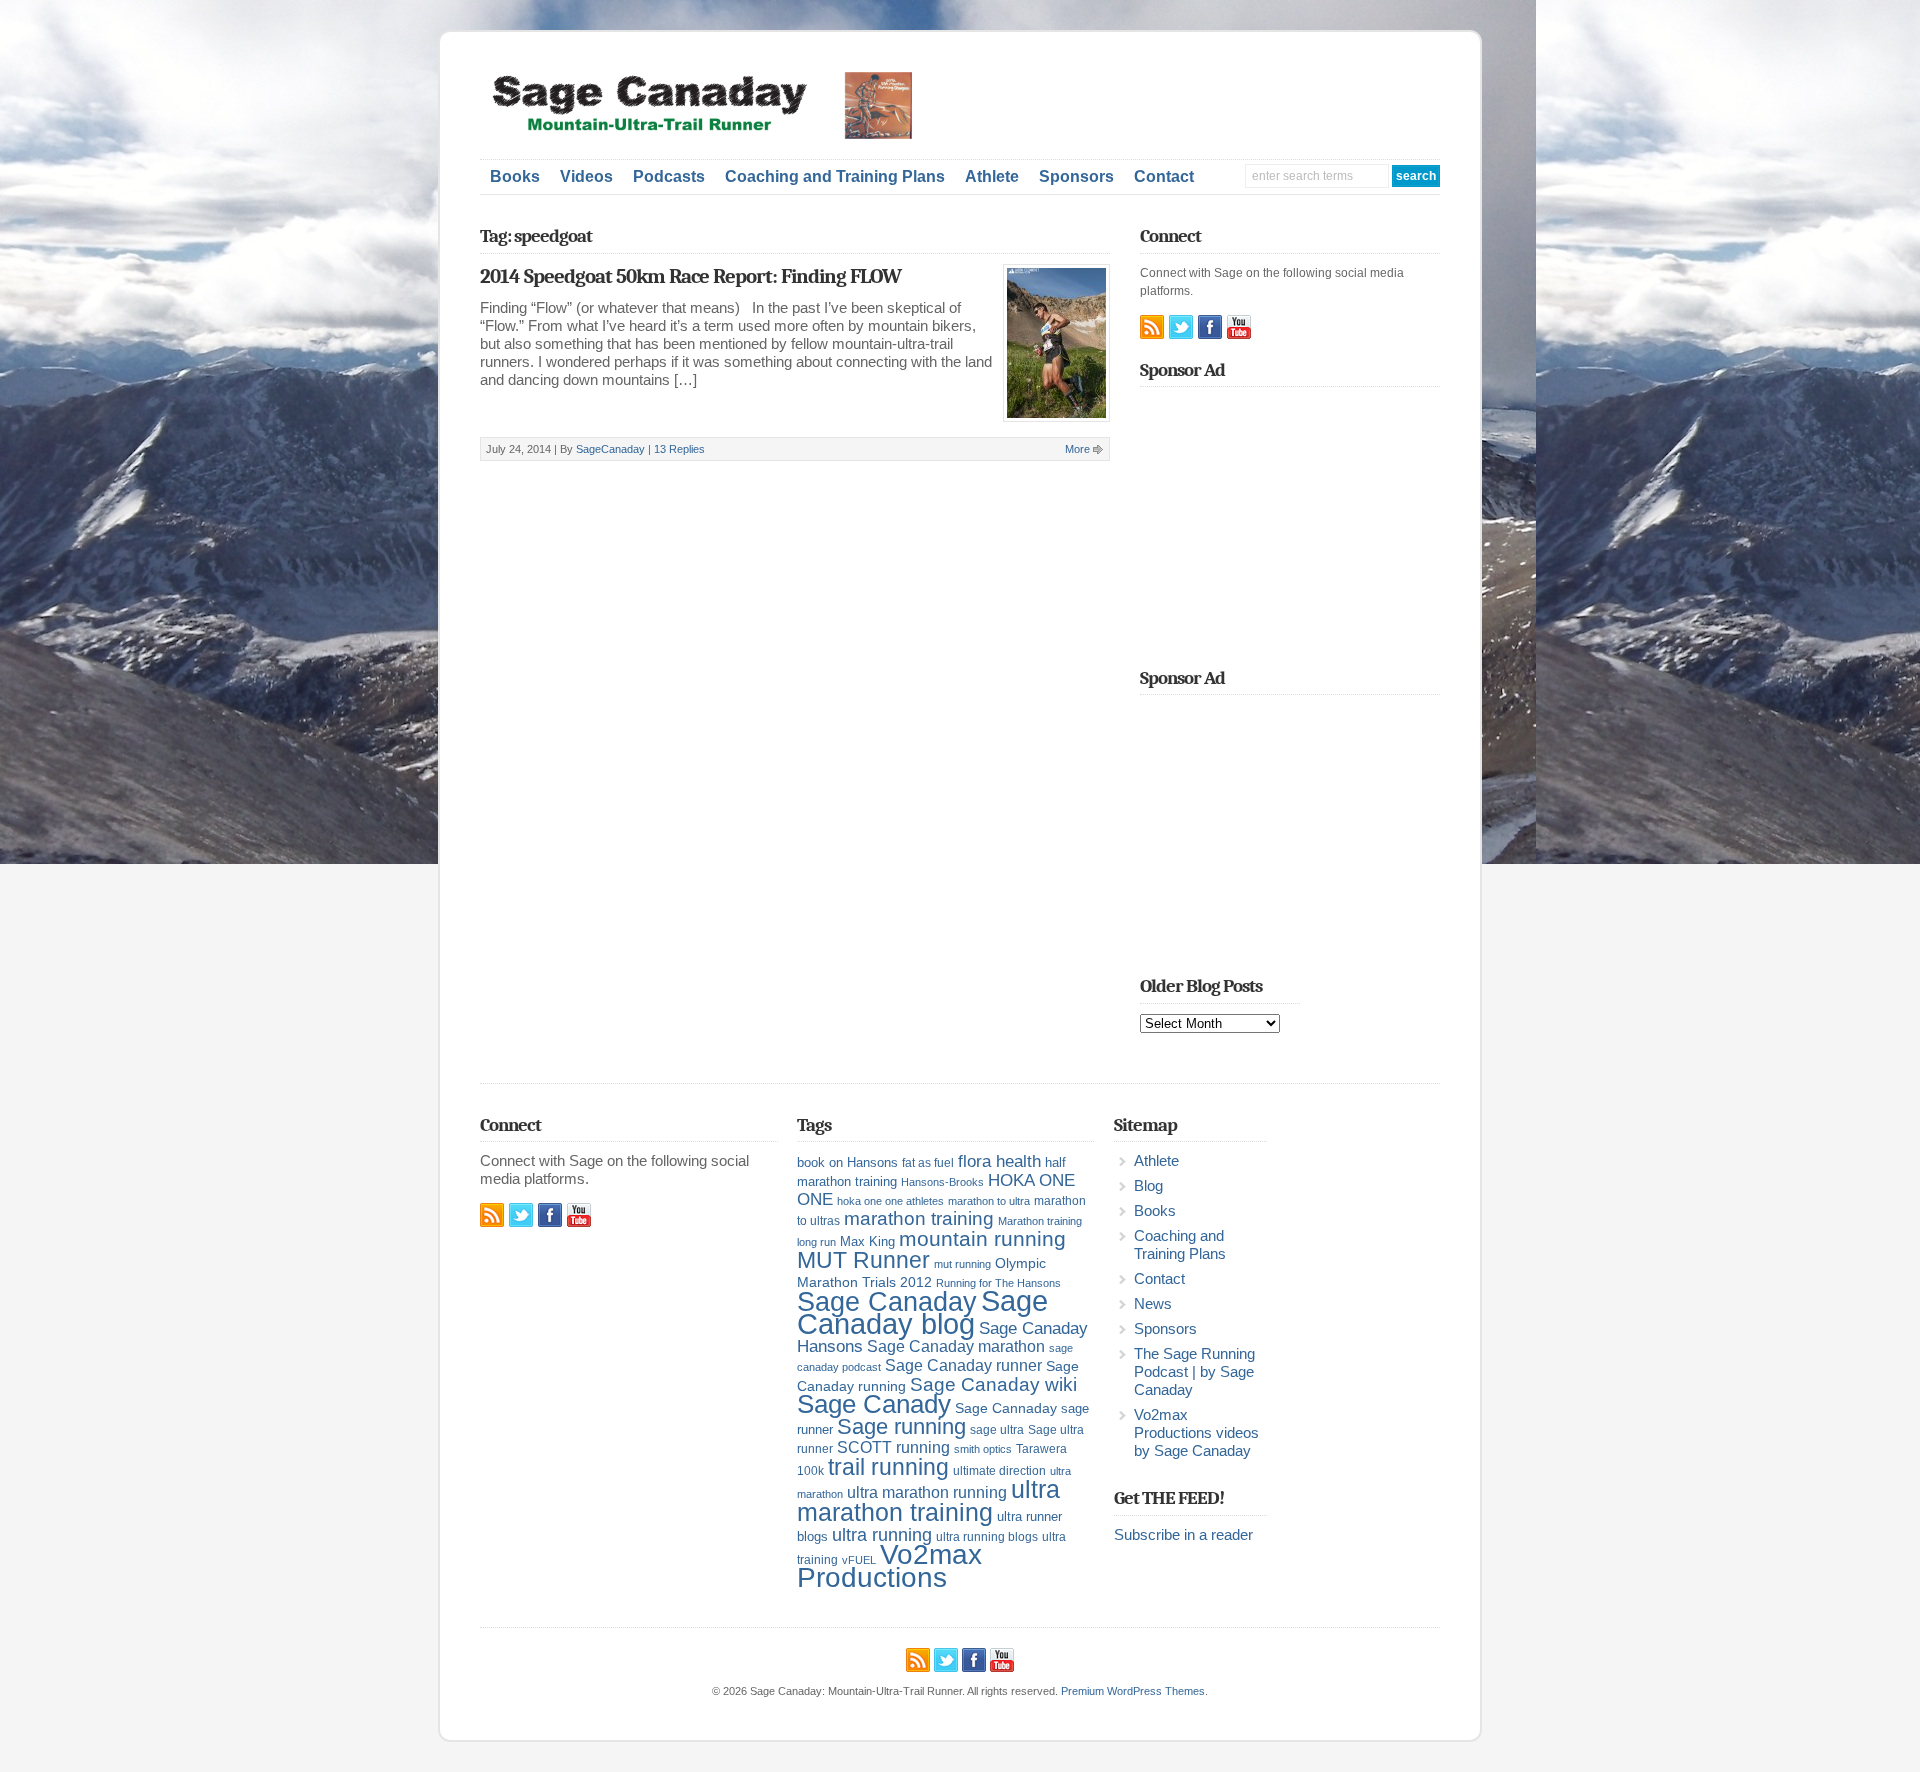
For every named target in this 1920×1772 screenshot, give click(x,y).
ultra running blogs (987, 1537)
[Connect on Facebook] (1210, 327)
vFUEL (859, 1560)
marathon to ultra (989, 1201)
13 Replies (679, 449)
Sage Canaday (887, 1302)
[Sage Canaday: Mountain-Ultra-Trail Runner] (715, 135)
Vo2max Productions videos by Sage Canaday (1196, 1433)
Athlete (992, 176)
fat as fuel (928, 1163)
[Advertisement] (1206, 102)
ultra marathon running (927, 1492)
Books (515, 176)
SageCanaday (610, 449)
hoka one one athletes (890, 1201)
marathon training (919, 1218)
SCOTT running (893, 1447)
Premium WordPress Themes (1133, 1691)
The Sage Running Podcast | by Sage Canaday (1194, 1372)
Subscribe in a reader (1183, 1535)
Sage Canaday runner (963, 1365)
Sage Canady (874, 1404)
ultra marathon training (928, 1500)
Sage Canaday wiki (993, 1384)
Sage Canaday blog (922, 1312)
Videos (586, 176)
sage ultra (997, 1430)
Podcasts (669, 176)
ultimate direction (999, 1471)
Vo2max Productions (889, 1566)
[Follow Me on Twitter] (1181, 327)
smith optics (983, 1449)
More (1077, 449)
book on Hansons (847, 1162)
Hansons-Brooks (942, 1182)
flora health (999, 1161)
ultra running (882, 1534)
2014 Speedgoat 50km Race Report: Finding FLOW (690, 276)
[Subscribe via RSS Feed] (1152, 327)
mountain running (982, 1239)
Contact (1164, 176)
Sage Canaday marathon (956, 1346)
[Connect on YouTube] (1239, 327)
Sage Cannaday (1006, 1408)
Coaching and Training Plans (835, 176)
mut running (962, 1264)
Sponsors (1076, 176)
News (1153, 1304)
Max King (867, 1241)
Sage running (901, 1426)
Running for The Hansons (998, 1283)
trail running (888, 1467)
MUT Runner (863, 1260)
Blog (1148, 1186)
